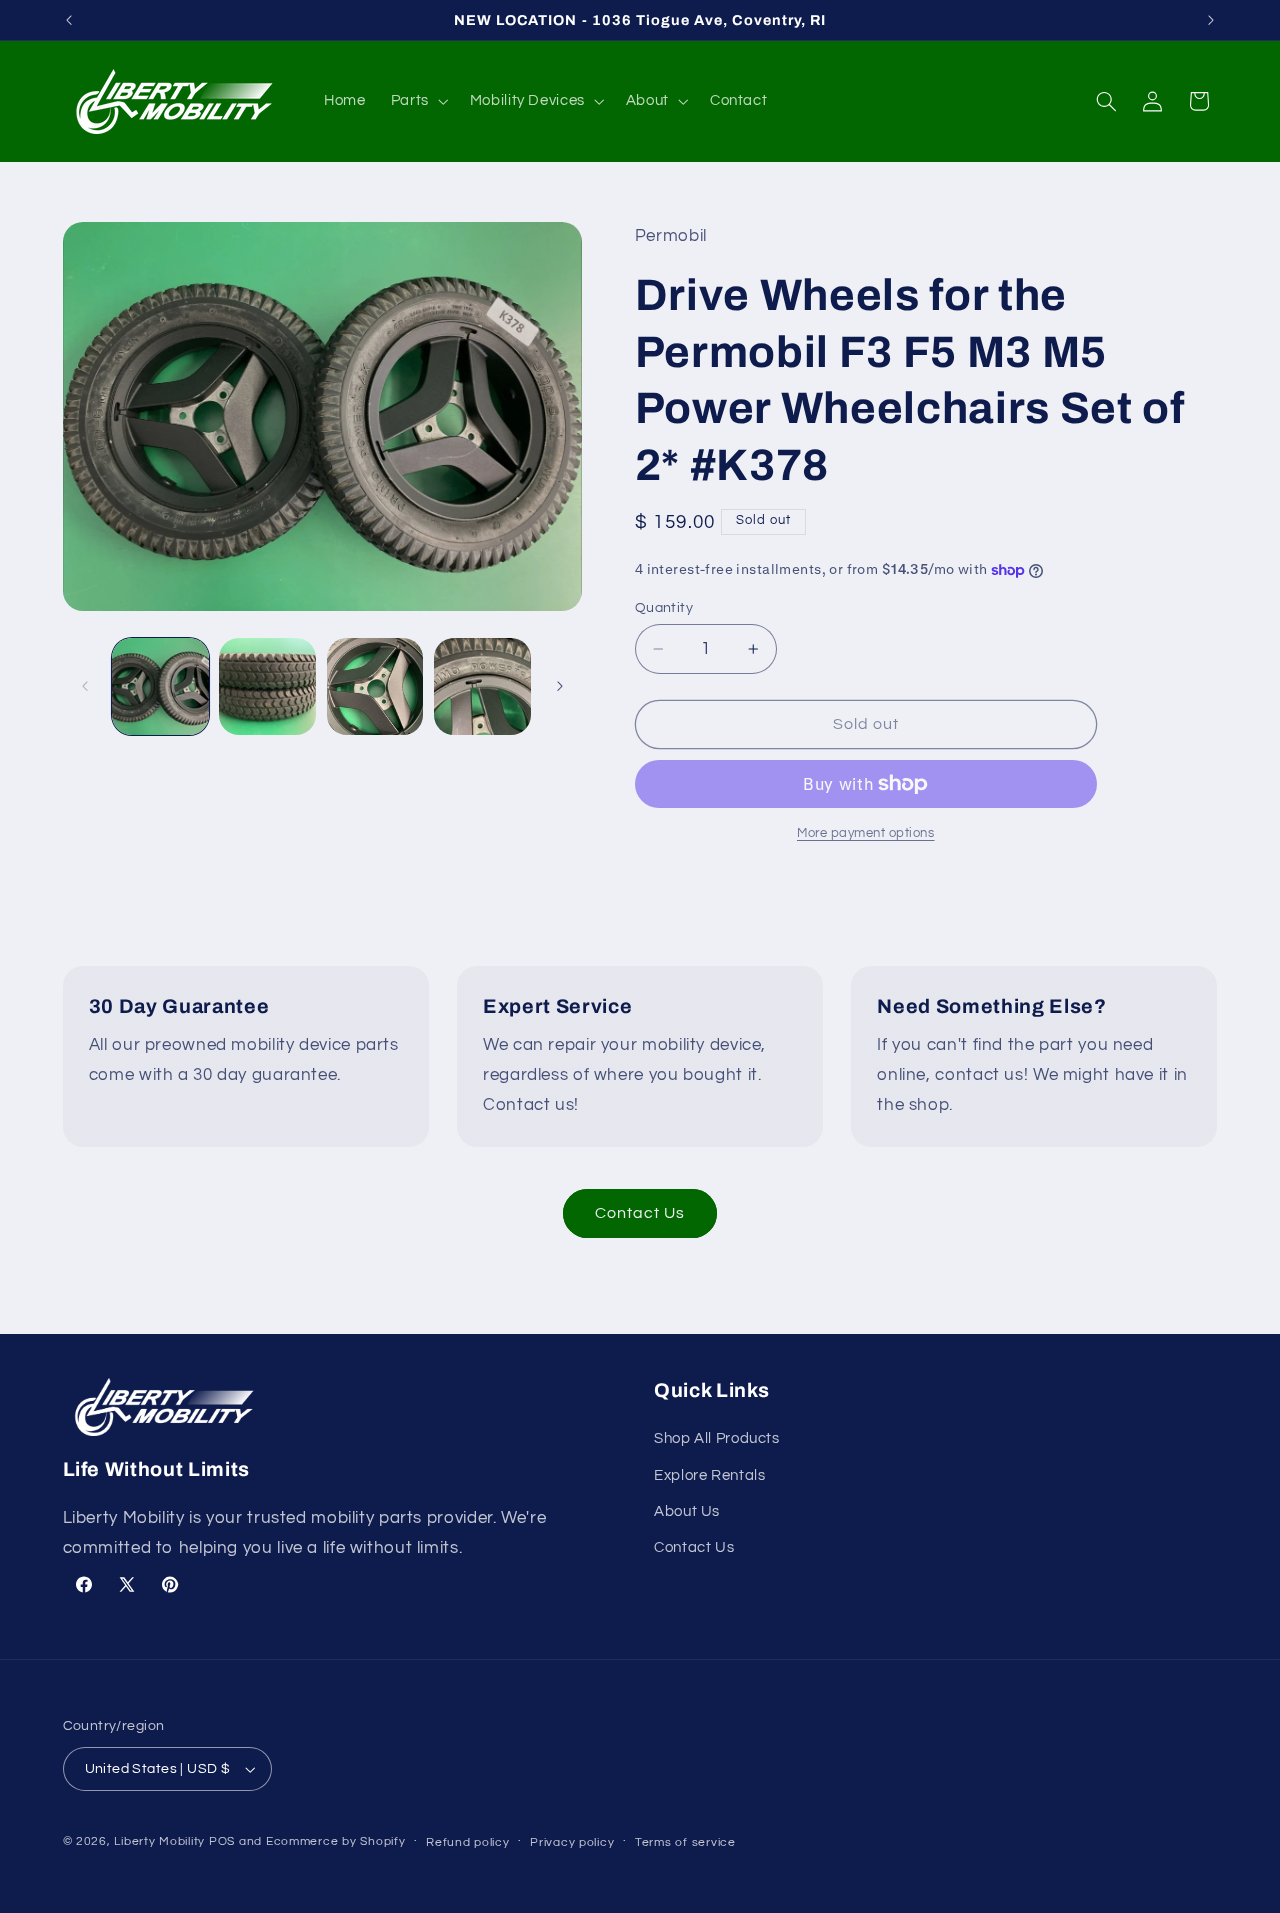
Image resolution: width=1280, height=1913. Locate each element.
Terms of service (685, 1842)
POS (222, 1841)
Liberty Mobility (159, 1841)
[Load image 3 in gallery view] (375, 686)
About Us (687, 1511)
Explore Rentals (709, 1475)
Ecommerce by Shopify (336, 1841)
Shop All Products (717, 1438)
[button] (417, 101)
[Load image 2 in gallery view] (267, 686)
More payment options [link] (866, 833)
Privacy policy (572, 1842)
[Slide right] (560, 686)
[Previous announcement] (69, 20)
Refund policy (468, 1842)
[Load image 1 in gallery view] (160, 686)
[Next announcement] (1211, 20)
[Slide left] (85, 686)
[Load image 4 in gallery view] (482, 686)
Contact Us (640, 1213)
